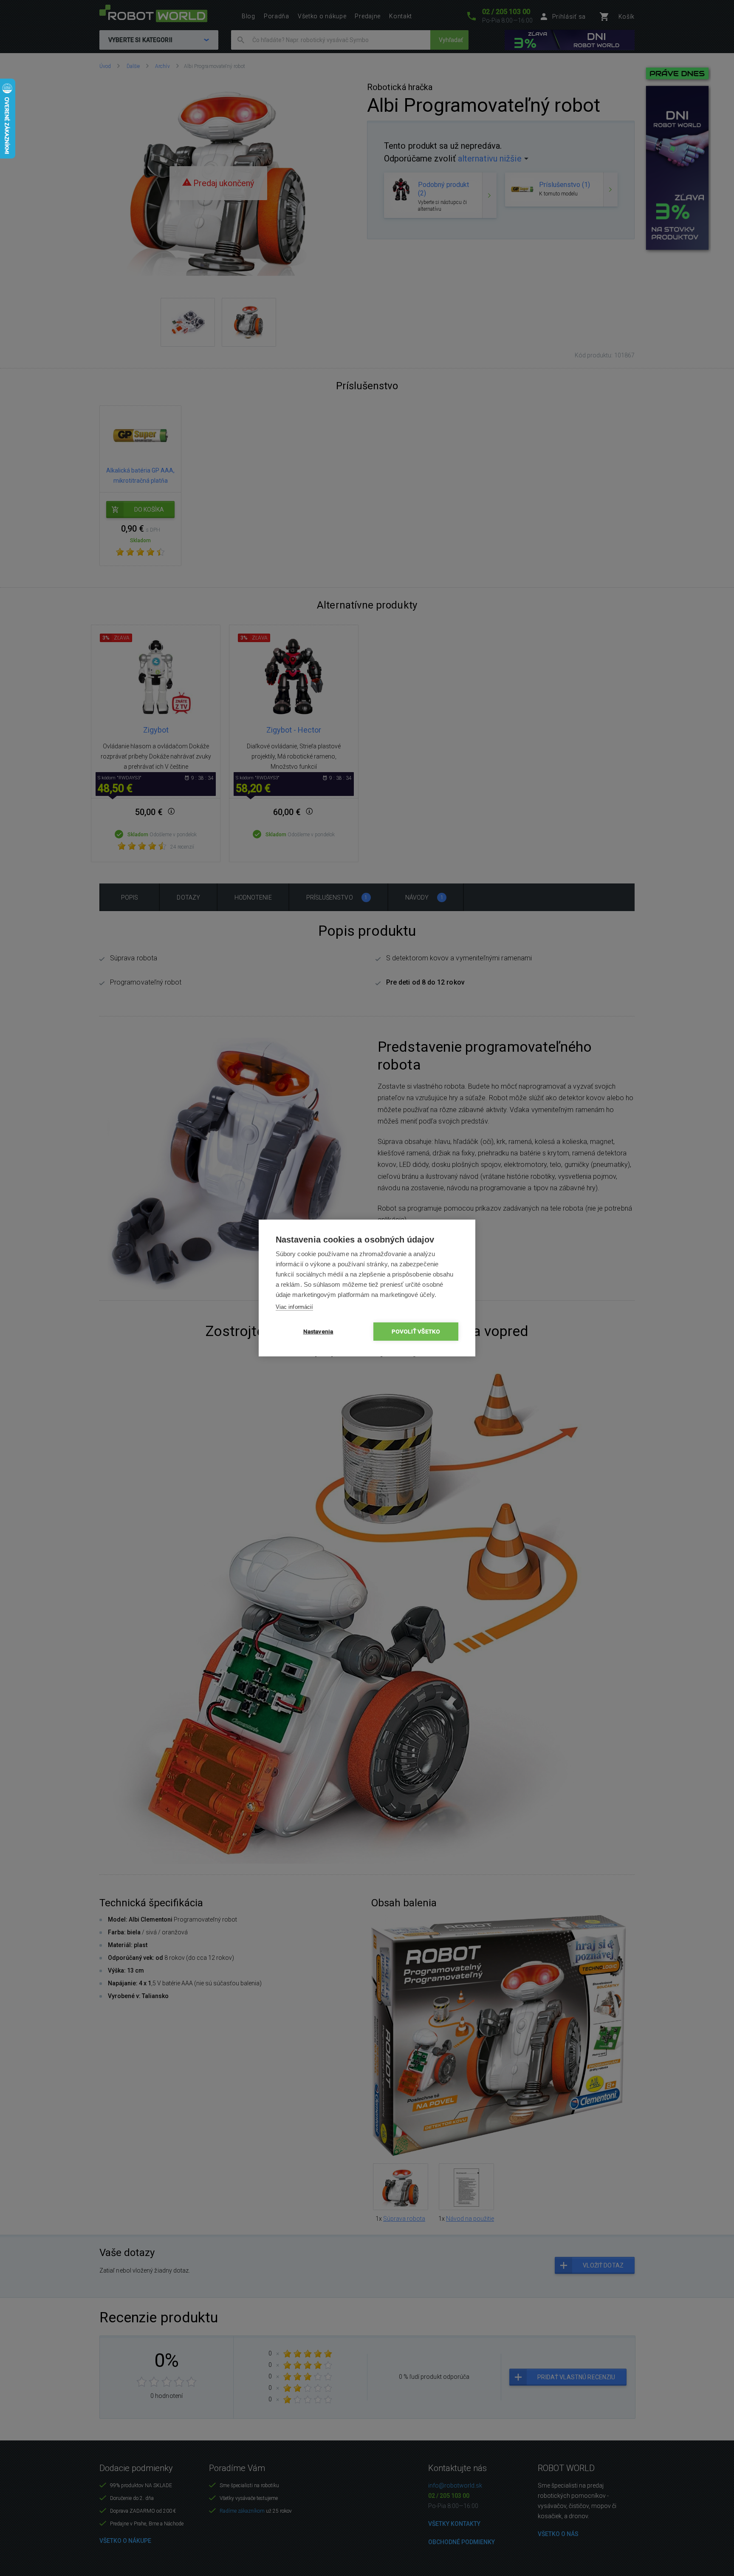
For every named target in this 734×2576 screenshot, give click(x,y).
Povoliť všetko (416, 1331)
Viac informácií (294, 1307)
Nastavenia (318, 1331)
